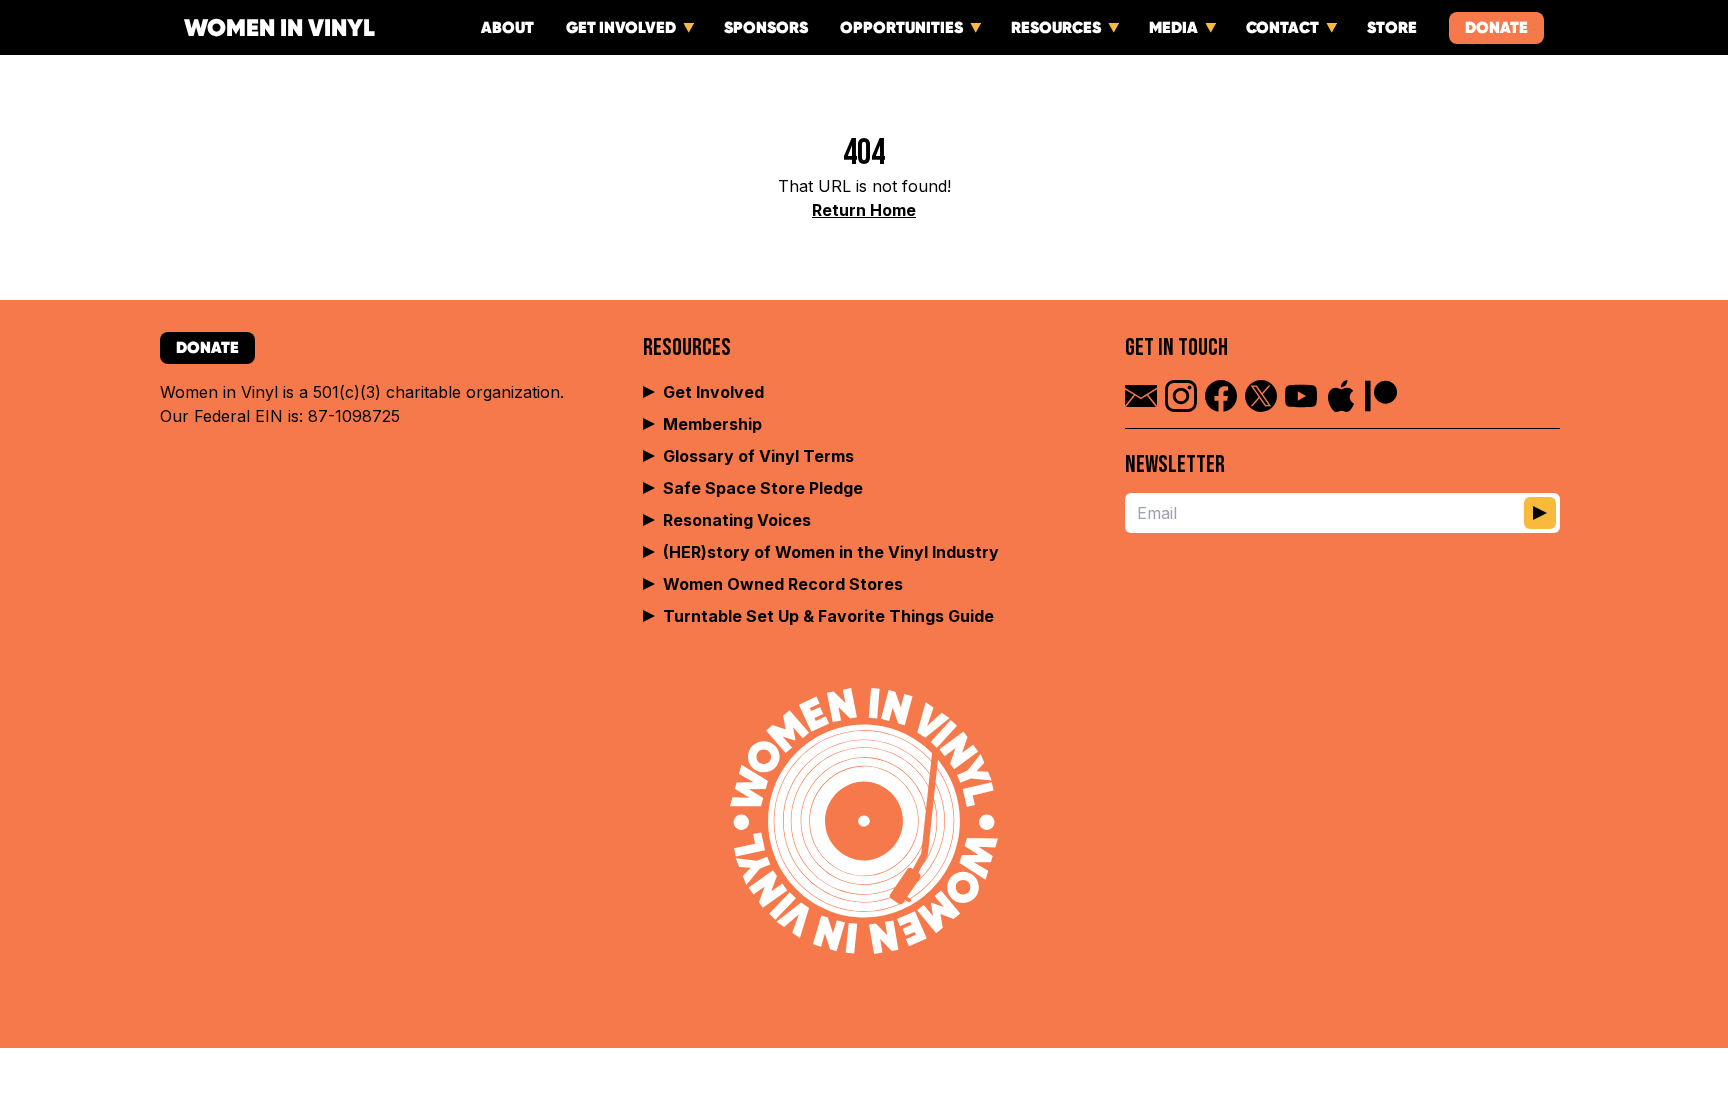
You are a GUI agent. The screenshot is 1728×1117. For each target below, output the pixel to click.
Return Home (864, 210)
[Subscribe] (1540, 513)
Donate (1496, 27)
